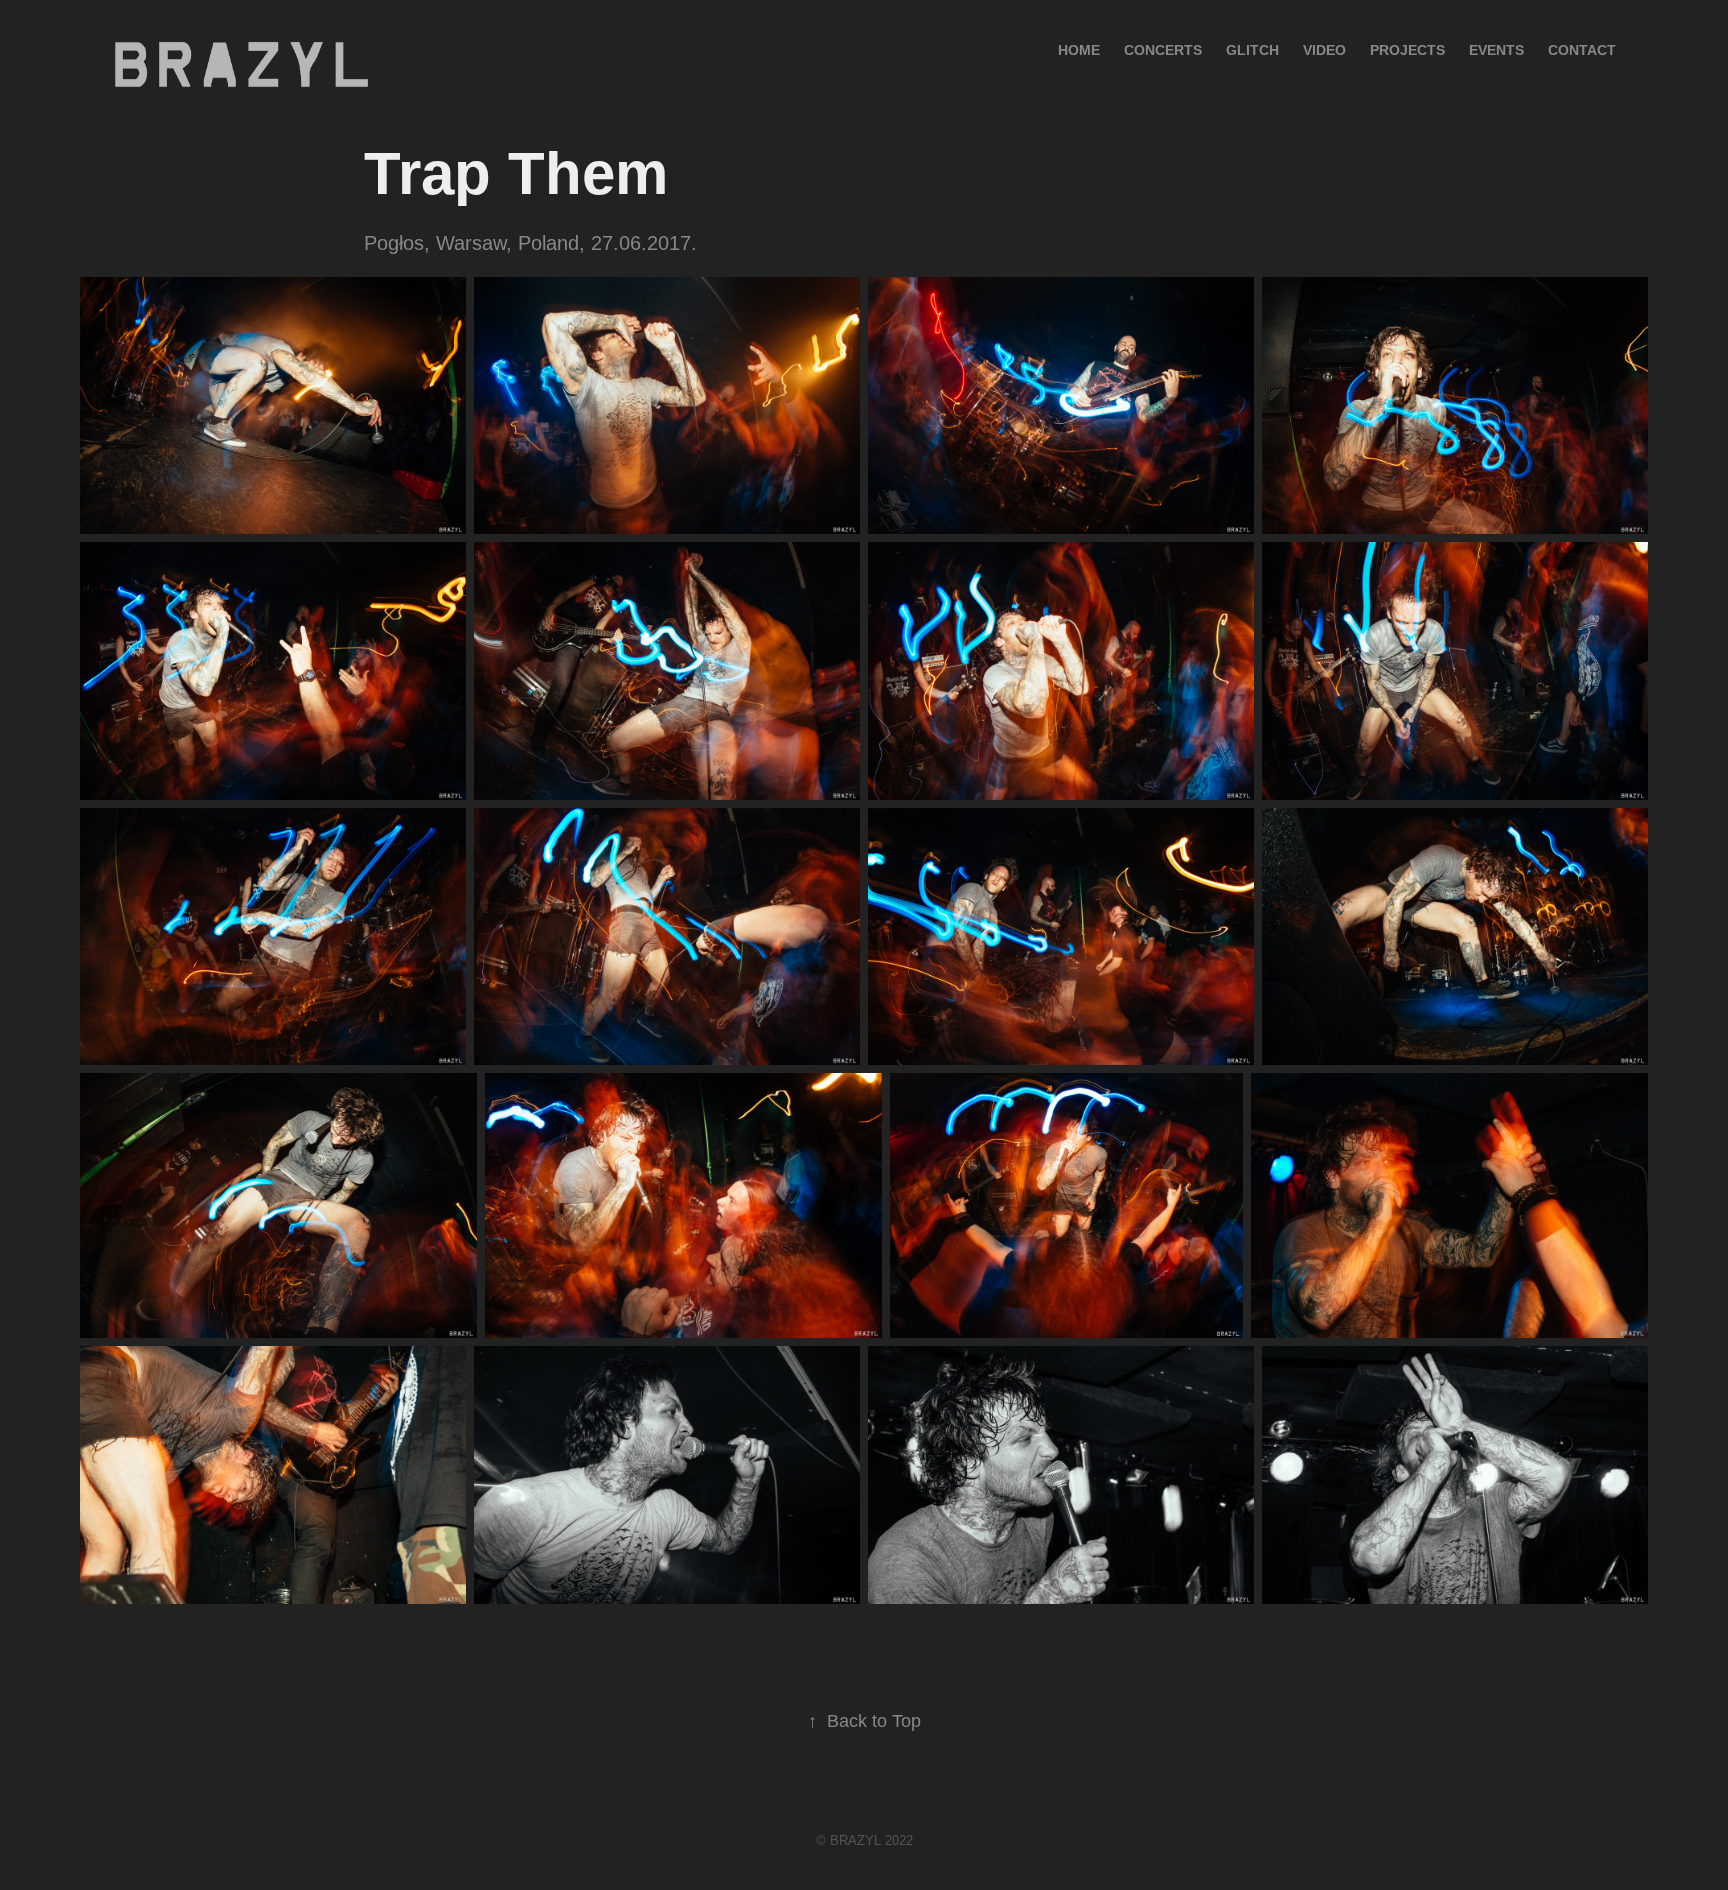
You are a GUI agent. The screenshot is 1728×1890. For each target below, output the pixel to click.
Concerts (1163, 50)
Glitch (1252, 50)
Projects (1407, 50)
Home (1079, 50)
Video (1324, 50)
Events (1496, 50)
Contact (1582, 50)
